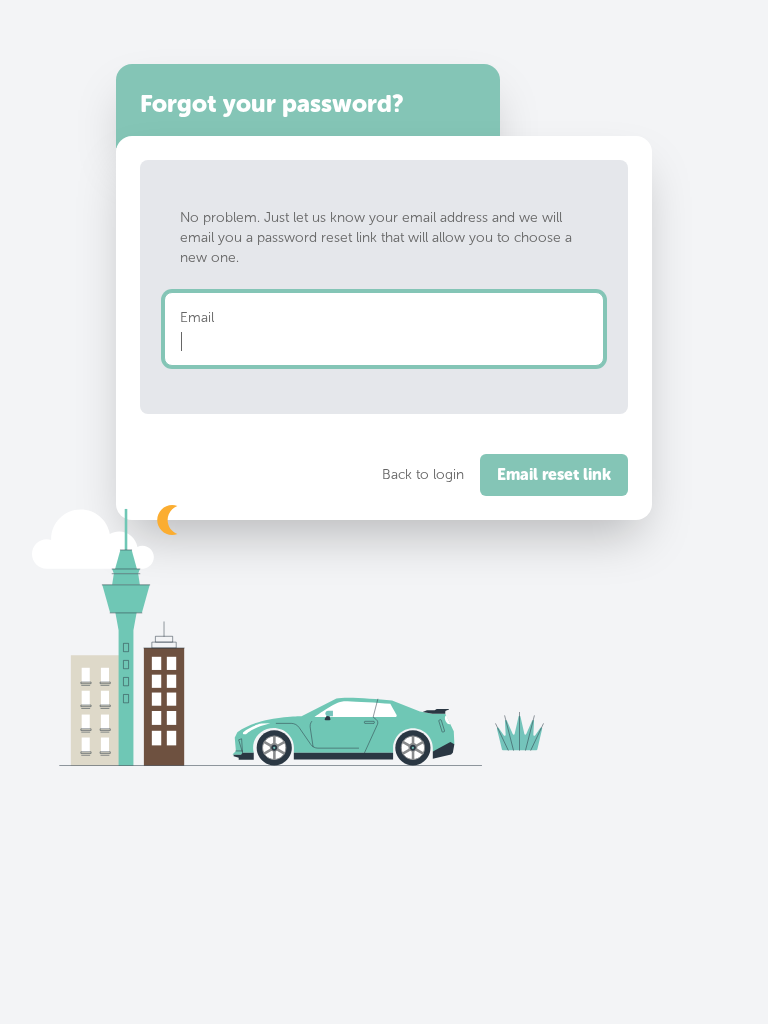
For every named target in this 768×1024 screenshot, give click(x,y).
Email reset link (554, 474)
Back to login (423, 474)
